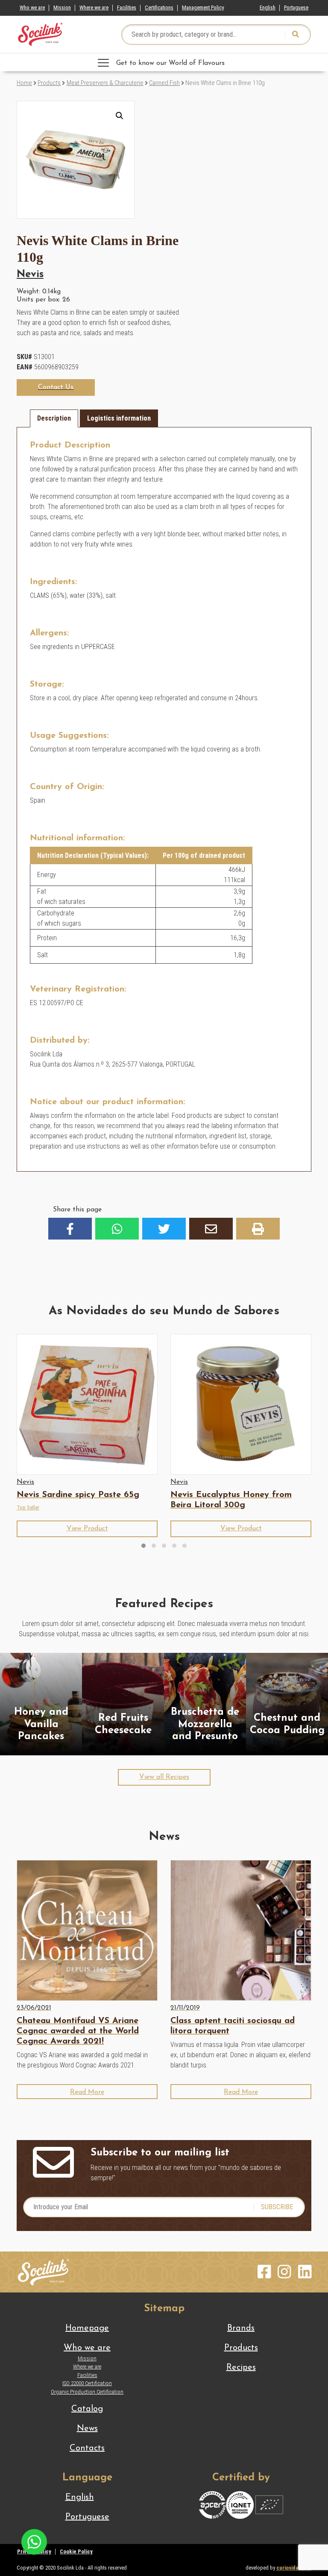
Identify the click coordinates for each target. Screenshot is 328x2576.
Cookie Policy (76, 2551)
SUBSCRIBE (277, 2207)
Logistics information (119, 418)
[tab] (54, 418)
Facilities (127, 7)
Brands (241, 2328)
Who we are (32, 7)
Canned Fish (164, 83)
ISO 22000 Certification (87, 2383)
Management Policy (203, 7)
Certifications (159, 7)
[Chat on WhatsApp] (34, 2541)
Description (54, 418)
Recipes (241, 2368)
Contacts (87, 2448)
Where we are (94, 7)
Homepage (87, 2328)
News (87, 2429)
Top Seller (28, 1507)
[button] (120, 116)
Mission (62, 7)
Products (49, 83)
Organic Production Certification (87, 2392)
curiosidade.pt (294, 2568)
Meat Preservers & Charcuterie (105, 83)
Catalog (87, 2409)
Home (24, 83)
